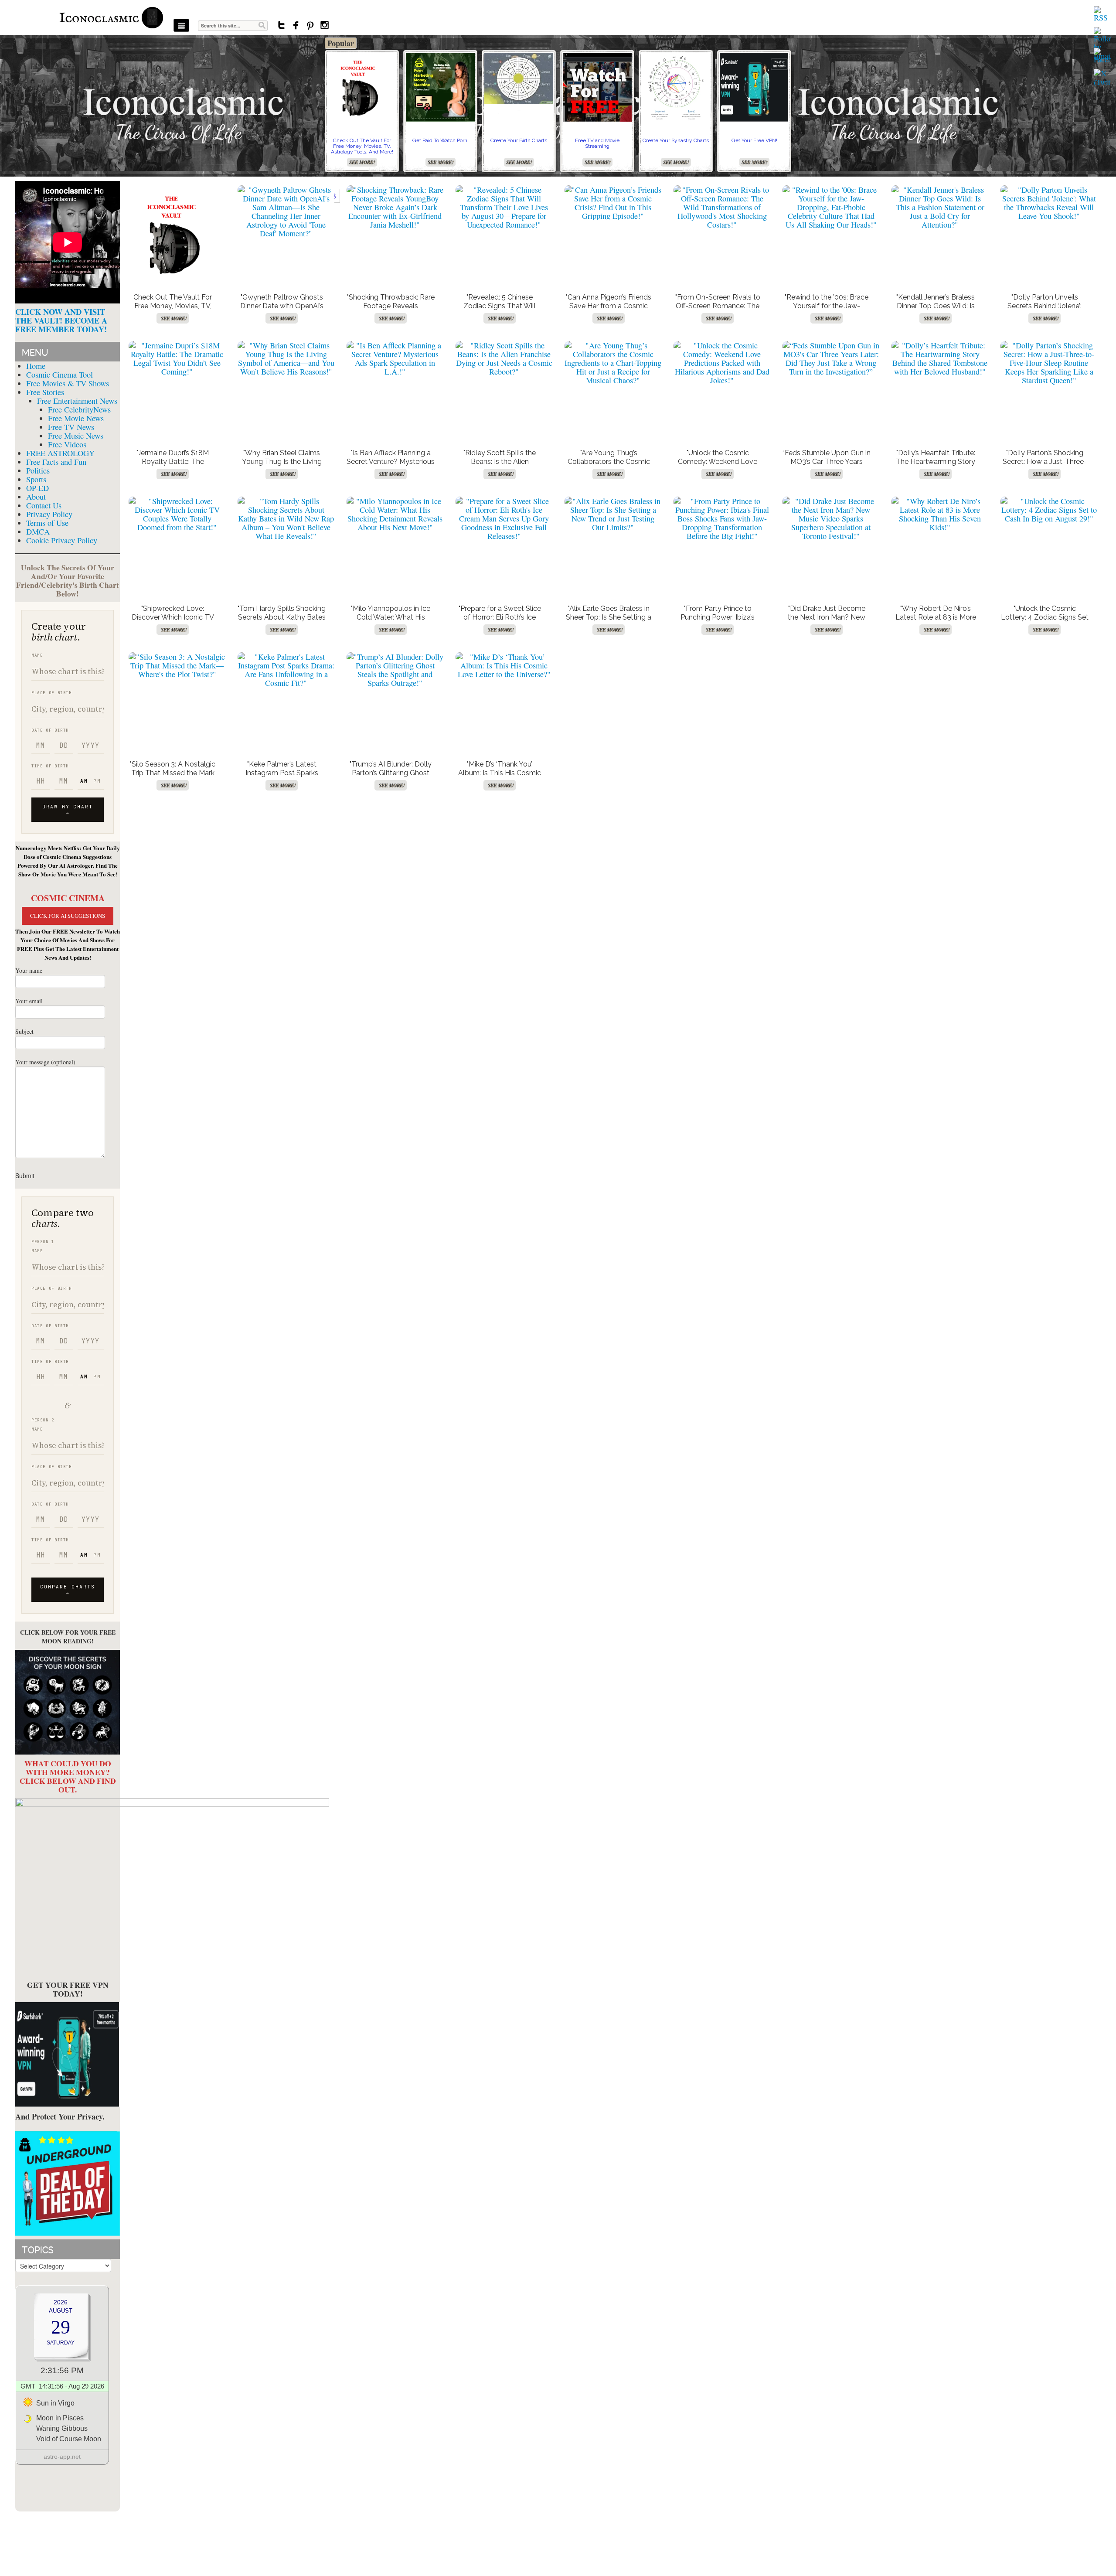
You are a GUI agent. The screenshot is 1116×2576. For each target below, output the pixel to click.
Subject (24, 1031)
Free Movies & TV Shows (68, 383)
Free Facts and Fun (56, 462)
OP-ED (37, 488)
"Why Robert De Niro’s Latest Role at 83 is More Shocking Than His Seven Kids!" (936, 622)
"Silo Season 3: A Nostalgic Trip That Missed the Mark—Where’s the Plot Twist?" (173, 773)
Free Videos (67, 444)
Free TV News (71, 427)
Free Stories (45, 392)
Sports (36, 479)
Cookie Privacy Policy (62, 540)
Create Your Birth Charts (519, 140)
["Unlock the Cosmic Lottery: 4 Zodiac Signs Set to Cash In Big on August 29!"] (1049, 510)
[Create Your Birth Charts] (519, 78)
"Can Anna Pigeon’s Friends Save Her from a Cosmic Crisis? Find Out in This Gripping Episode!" (609, 310)
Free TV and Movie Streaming (597, 143)
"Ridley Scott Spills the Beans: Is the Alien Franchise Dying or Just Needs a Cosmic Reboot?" (500, 466)
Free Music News (76, 436)
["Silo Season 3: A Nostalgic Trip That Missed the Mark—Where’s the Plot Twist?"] (177, 665)
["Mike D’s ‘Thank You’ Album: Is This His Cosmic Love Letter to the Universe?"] (504, 665)
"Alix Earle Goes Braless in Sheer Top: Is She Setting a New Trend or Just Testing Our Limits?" (609, 622)
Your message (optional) (45, 1062)
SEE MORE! (362, 162)
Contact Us (44, 505)
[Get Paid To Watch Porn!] (440, 87)
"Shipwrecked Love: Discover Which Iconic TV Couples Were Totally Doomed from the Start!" (173, 622)
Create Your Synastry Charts (676, 140)
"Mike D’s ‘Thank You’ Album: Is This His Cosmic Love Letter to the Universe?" (500, 777)
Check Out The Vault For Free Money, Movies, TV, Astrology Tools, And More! (362, 146)
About (36, 497)
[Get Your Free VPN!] (754, 87)
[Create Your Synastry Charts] (676, 87)
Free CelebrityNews (79, 409)
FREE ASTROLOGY (60, 453)
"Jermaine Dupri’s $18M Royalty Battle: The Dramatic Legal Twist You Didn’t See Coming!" (173, 466)
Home (36, 366)
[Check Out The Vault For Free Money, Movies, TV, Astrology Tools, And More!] (362, 87)
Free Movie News (76, 418)
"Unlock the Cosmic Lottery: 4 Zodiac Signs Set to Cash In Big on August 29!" (1045, 622)
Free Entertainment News (77, 401)
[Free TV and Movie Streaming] (597, 87)
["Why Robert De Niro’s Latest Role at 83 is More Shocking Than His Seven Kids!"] (940, 514)
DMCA (38, 532)
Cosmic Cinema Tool (60, 375)
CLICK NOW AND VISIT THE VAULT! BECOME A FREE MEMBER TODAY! (61, 320)
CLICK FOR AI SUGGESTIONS (68, 916)
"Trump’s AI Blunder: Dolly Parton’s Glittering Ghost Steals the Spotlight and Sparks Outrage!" (391, 777)
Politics (38, 470)
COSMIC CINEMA (68, 898)
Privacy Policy (49, 514)
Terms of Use (47, 523)
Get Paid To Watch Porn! (441, 140)
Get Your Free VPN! (754, 140)
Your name (29, 970)
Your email (29, 1001)
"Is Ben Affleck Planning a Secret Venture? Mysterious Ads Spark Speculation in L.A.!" (391, 466)
